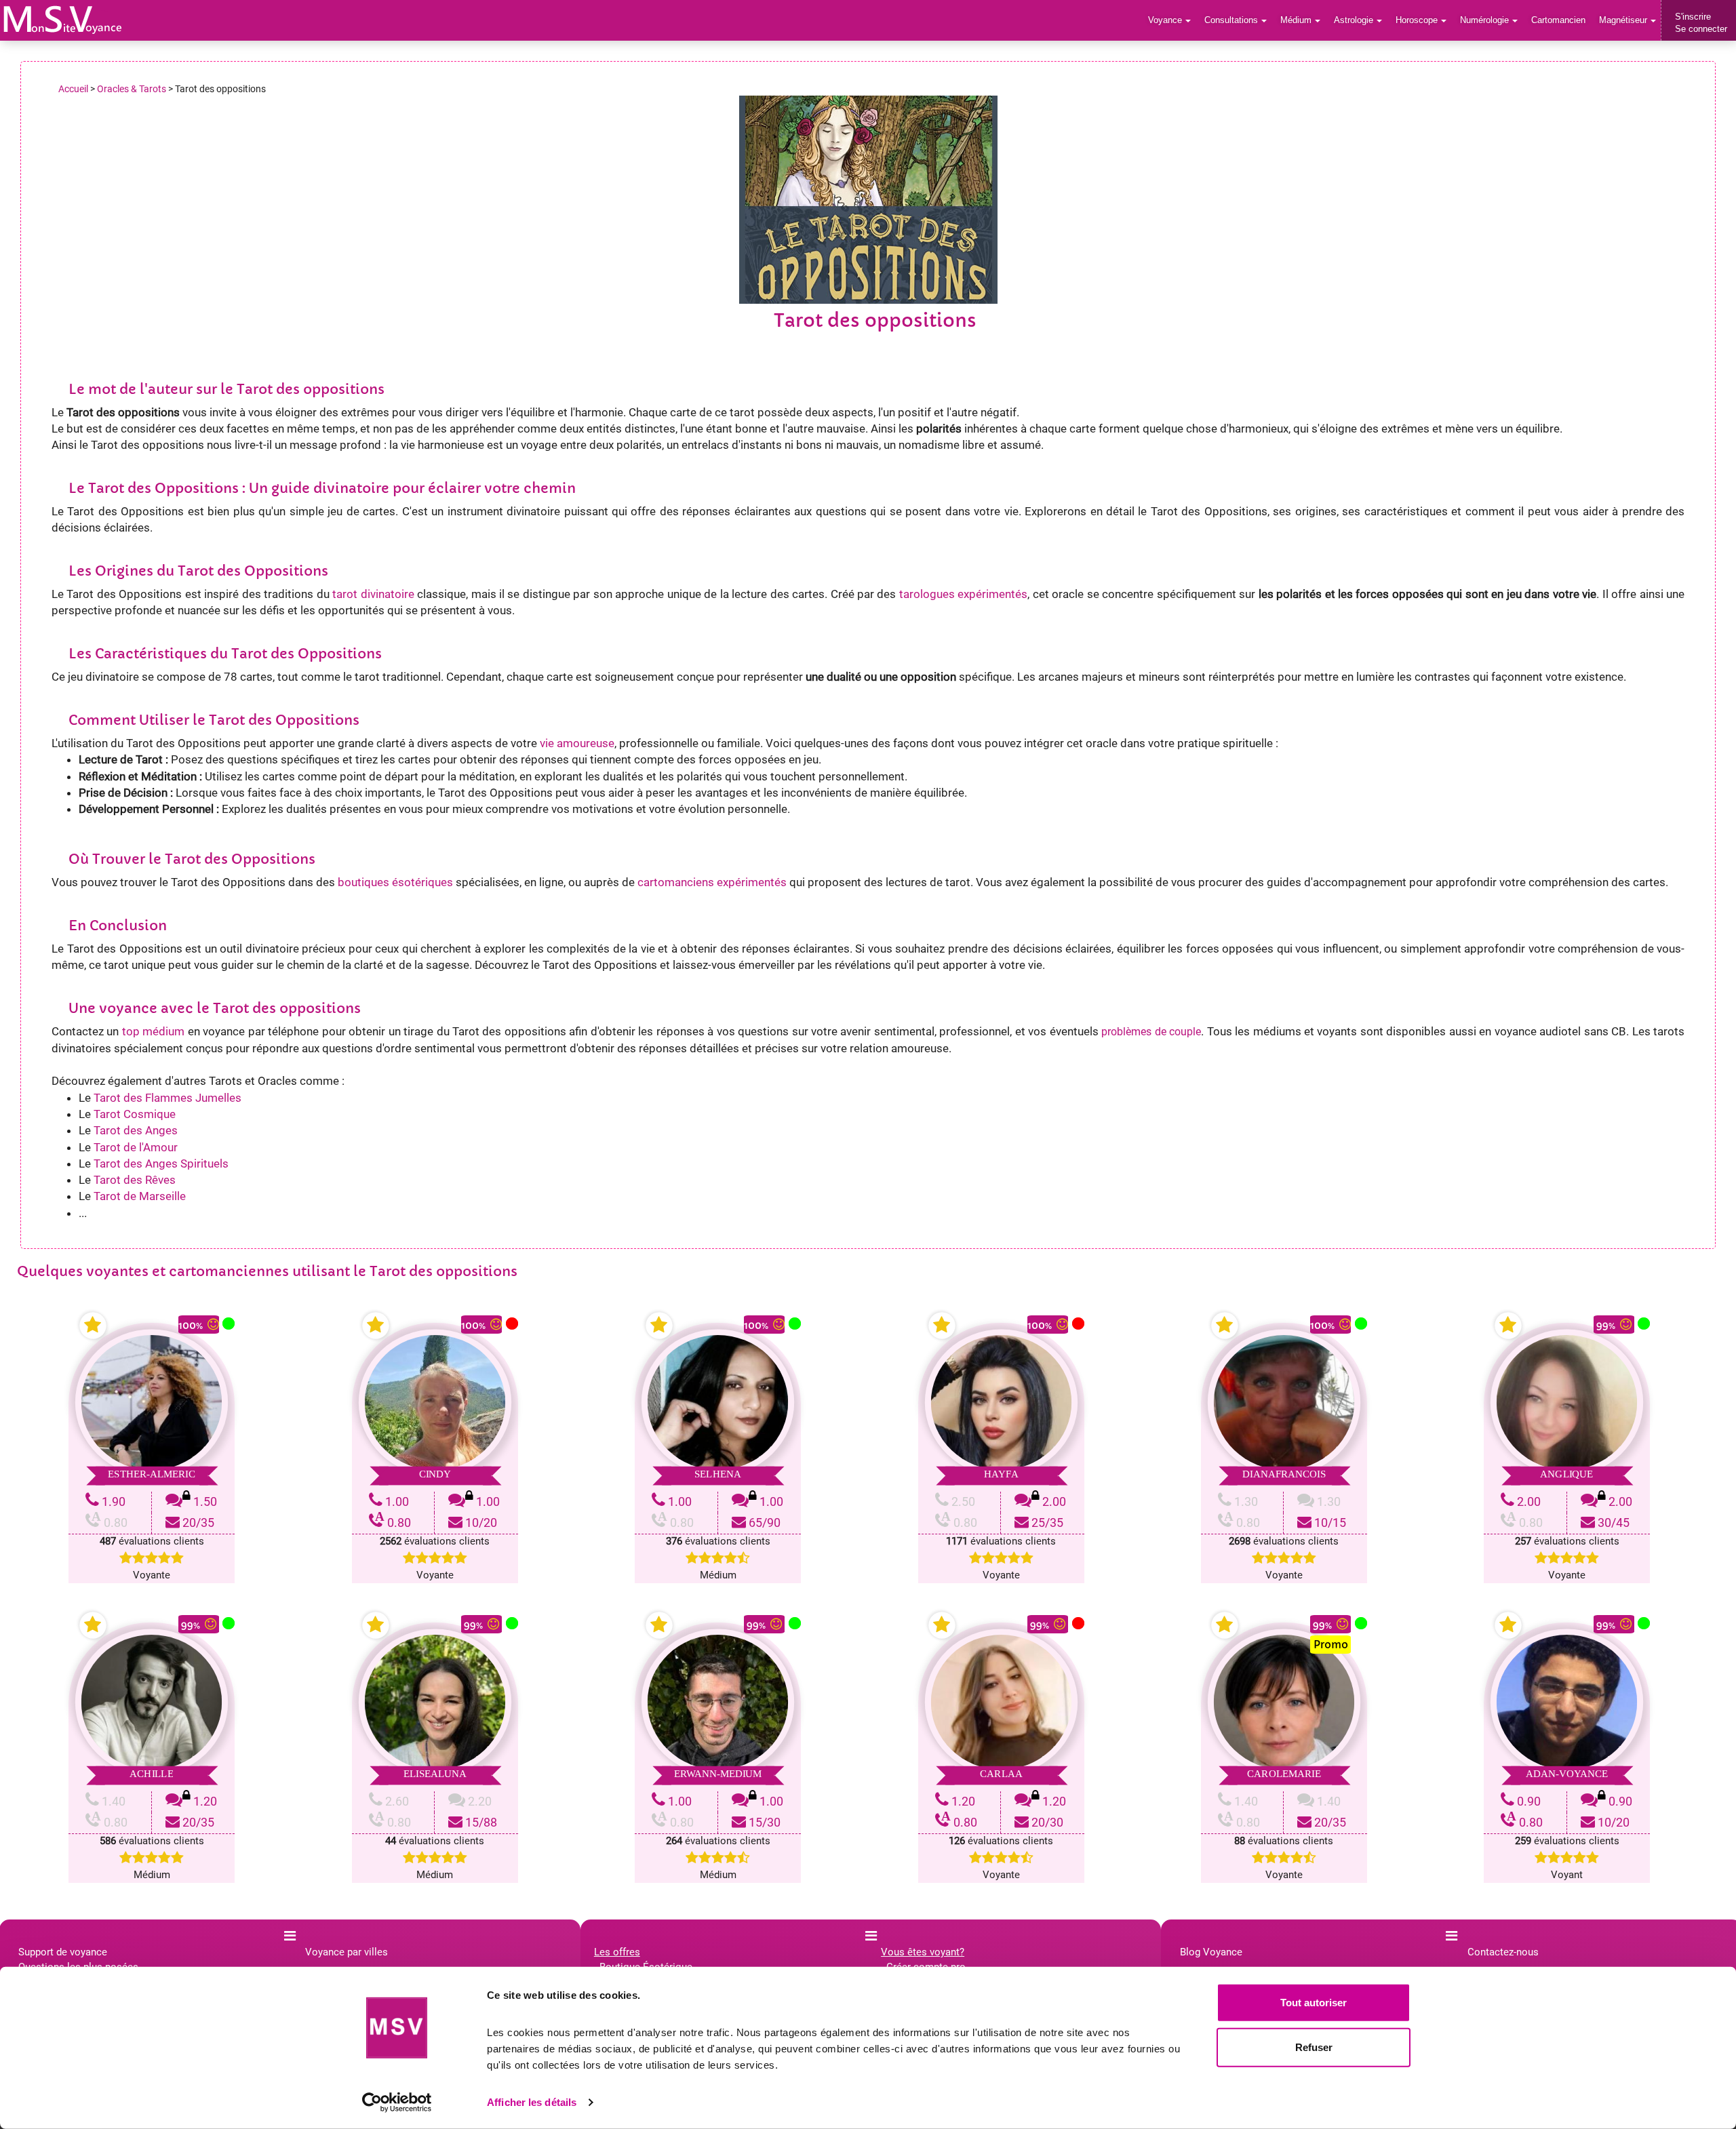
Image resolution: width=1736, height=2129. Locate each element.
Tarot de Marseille (140, 1196)
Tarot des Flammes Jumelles (167, 1098)
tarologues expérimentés (963, 594)
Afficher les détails (532, 2102)
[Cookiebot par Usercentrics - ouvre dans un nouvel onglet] (397, 2103)
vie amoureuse (577, 743)
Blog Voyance (1211, 1952)
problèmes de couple (1151, 1032)
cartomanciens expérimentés (712, 882)
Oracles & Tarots (132, 89)
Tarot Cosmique (135, 1114)
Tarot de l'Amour (136, 1147)
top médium (153, 1031)
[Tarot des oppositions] (63, 20)
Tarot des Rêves (135, 1180)
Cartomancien (1558, 20)
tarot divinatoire (373, 594)
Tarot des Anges (136, 1130)
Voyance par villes (347, 1952)
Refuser (1314, 2047)
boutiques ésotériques (395, 882)
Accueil (73, 89)
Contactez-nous (1503, 1952)
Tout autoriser (1314, 2003)
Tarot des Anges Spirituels (161, 1163)
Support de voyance (63, 1952)
